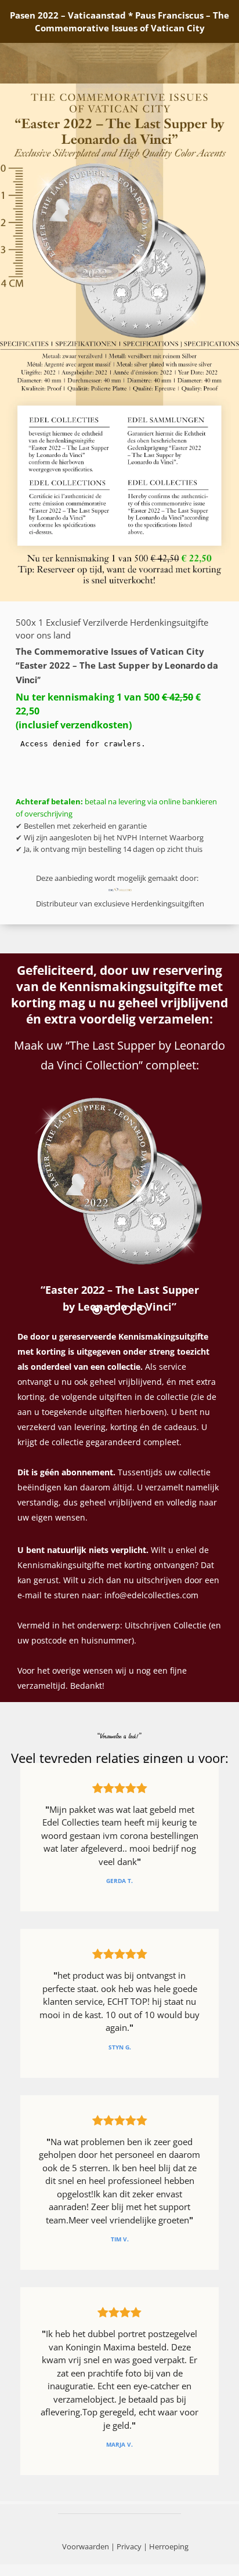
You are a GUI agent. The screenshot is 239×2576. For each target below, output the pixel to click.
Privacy (129, 2546)
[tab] (97, 1310)
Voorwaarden (86, 2546)
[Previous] (44, 1208)
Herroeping (169, 2546)
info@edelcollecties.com (151, 1595)
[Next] (195, 1208)
